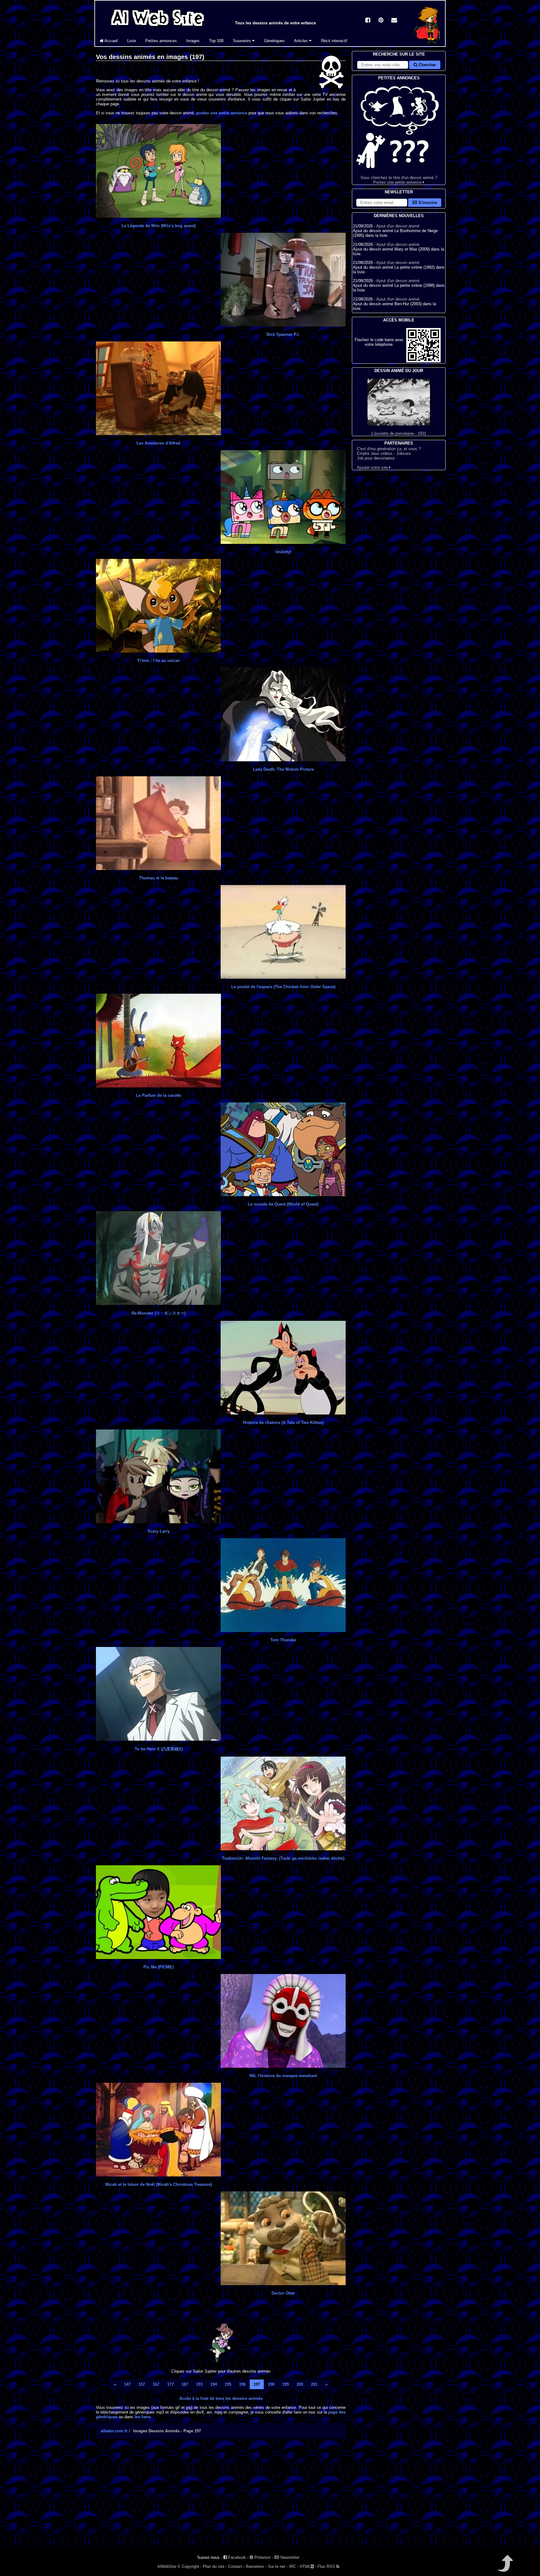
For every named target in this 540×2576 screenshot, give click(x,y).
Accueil (111, 41)
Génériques (274, 41)
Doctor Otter (283, 2293)
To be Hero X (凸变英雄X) (159, 1749)
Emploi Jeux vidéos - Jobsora (384, 453)
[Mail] (394, 21)
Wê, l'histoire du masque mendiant (283, 2076)
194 (214, 2384)
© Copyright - (190, 2566)
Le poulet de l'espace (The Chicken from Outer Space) (283, 987)
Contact (235, 2566)
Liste (132, 41)
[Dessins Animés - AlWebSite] (427, 45)
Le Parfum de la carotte (158, 1095)
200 (300, 2384)
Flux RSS (327, 2566)
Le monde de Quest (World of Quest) (283, 1204)
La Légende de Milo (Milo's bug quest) (159, 226)
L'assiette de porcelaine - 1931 (399, 433)
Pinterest (262, 2557)
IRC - (294, 2566)
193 (199, 2384)
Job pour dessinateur (376, 458)
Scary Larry (159, 1531)
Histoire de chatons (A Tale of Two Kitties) (283, 1422)
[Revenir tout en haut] (505, 2568)
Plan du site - (215, 2566)
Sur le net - (278, 2566)
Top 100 (216, 41)
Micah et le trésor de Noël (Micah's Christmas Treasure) (159, 2184)
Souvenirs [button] (242, 41)
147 (127, 2384)
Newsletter (289, 2557)
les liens (142, 2417)
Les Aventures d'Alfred (158, 443)
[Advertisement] (221, 2498)
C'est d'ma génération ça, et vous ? (389, 449)
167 (156, 2384)
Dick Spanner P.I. (283, 334)
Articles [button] (302, 41)
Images (193, 41)
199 (285, 2384)
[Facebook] (368, 21)
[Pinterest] (381, 21)
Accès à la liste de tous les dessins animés (221, 2398)
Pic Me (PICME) (158, 1967)
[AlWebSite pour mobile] (423, 361)
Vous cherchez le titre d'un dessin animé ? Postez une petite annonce (399, 180)
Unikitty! (283, 552)
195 (228, 2384)
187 (185, 2384)
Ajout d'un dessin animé (398, 226)
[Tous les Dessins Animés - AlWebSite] (157, 27)
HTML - (308, 2566)
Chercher (427, 65)
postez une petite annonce (222, 113)
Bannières (255, 2566)
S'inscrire (427, 203)
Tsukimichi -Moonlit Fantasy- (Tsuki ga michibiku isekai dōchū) (283, 1858)
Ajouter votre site (373, 467)
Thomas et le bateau (159, 878)
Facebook (236, 2557)
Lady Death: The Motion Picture (283, 769)
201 (314, 2384)
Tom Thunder (283, 1640)
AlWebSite (167, 2566)
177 (170, 2384)
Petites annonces (161, 41)
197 (257, 2384)
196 (242, 2384)
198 (271, 2384)
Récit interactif (334, 41)
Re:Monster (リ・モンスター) (159, 1313)
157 (142, 2384)
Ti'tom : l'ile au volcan (159, 661)
